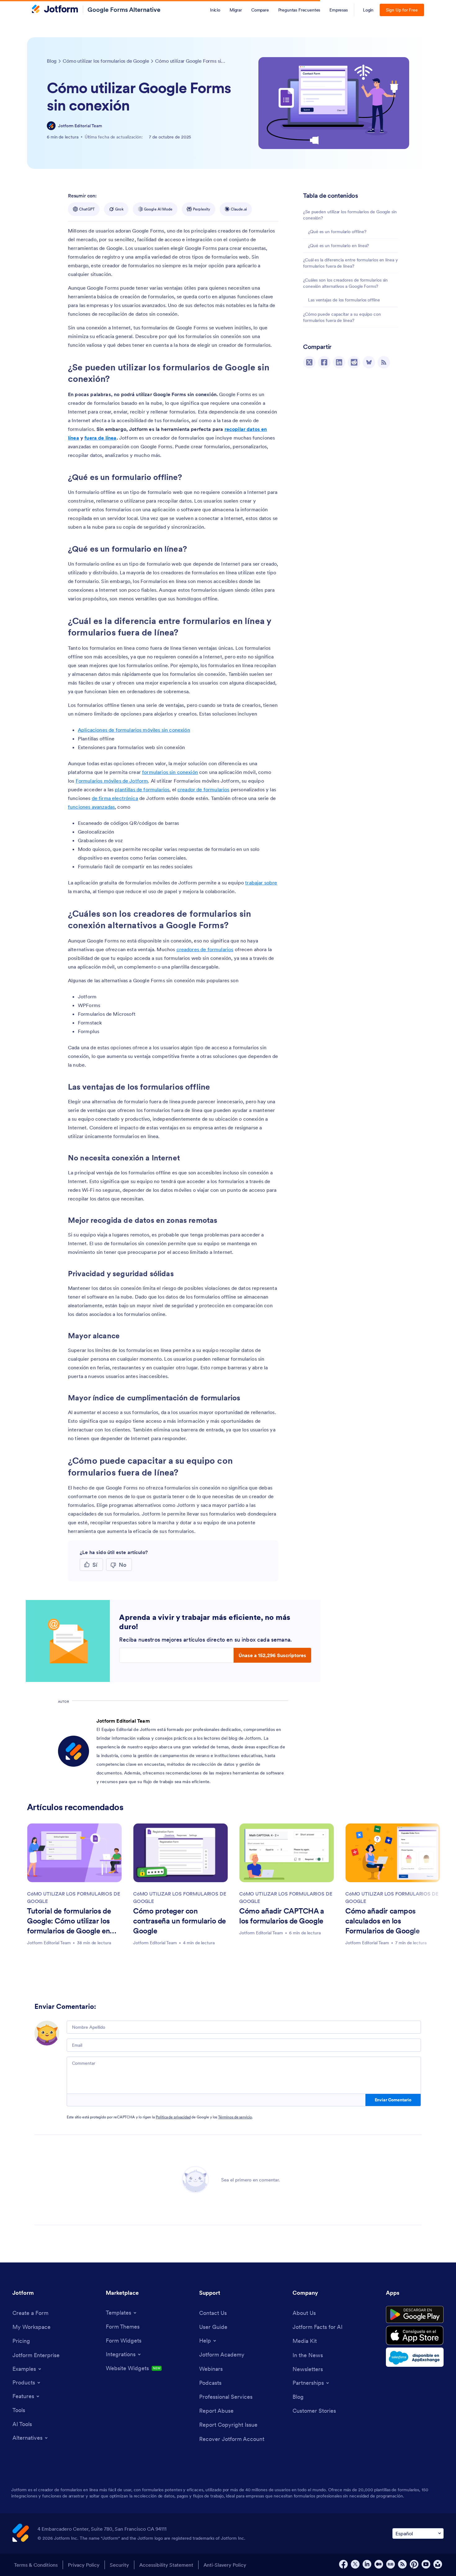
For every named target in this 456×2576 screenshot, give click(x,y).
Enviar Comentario (393, 2100)
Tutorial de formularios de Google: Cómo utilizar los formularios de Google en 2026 (69, 1922)
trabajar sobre (261, 883)
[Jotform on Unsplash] (438, 2564)
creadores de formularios (205, 949)
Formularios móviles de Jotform (112, 781)
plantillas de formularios (142, 789)
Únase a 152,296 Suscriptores (272, 1655)
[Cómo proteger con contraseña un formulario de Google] (181, 1853)
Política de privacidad (173, 2117)
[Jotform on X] (355, 2564)
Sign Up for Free (402, 10)
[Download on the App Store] (415, 2335)
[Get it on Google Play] (415, 2315)
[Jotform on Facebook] (343, 2564)
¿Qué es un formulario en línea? (338, 246)
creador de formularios (203, 789)
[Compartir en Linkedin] (339, 362)
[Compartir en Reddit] (354, 362)
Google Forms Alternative (124, 10)
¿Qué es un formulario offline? (337, 232)
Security (119, 2565)
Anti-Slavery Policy (225, 2565)
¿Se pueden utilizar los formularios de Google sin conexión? (350, 215)
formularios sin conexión (170, 772)
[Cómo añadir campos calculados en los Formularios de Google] (393, 1853)
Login (368, 10)
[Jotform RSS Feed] (402, 2564)
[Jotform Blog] (391, 2564)
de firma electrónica (115, 798)
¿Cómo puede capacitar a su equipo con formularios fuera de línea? (342, 317)
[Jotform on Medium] (379, 2564)
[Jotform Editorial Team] (51, 126)
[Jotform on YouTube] (426, 2564)
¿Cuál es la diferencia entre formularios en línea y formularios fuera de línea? (351, 263)
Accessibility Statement (166, 2565)
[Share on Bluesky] (369, 362)
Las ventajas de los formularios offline (344, 300)
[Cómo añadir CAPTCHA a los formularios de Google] (287, 1853)
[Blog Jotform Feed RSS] (384, 362)
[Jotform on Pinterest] (414, 2564)
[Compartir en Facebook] (324, 362)
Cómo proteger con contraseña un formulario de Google (179, 1921)
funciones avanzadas (91, 807)
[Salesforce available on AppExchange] (415, 2357)
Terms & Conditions (36, 2565)
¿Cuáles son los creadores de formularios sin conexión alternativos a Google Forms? (345, 283)
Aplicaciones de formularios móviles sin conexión (134, 730)
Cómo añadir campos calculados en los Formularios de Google (382, 1921)
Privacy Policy (84, 2565)
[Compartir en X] (309, 362)
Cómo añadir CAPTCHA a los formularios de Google (282, 1916)
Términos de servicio (235, 2117)
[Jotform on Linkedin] (367, 2564)
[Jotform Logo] (55, 10)
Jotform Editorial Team (80, 126)
